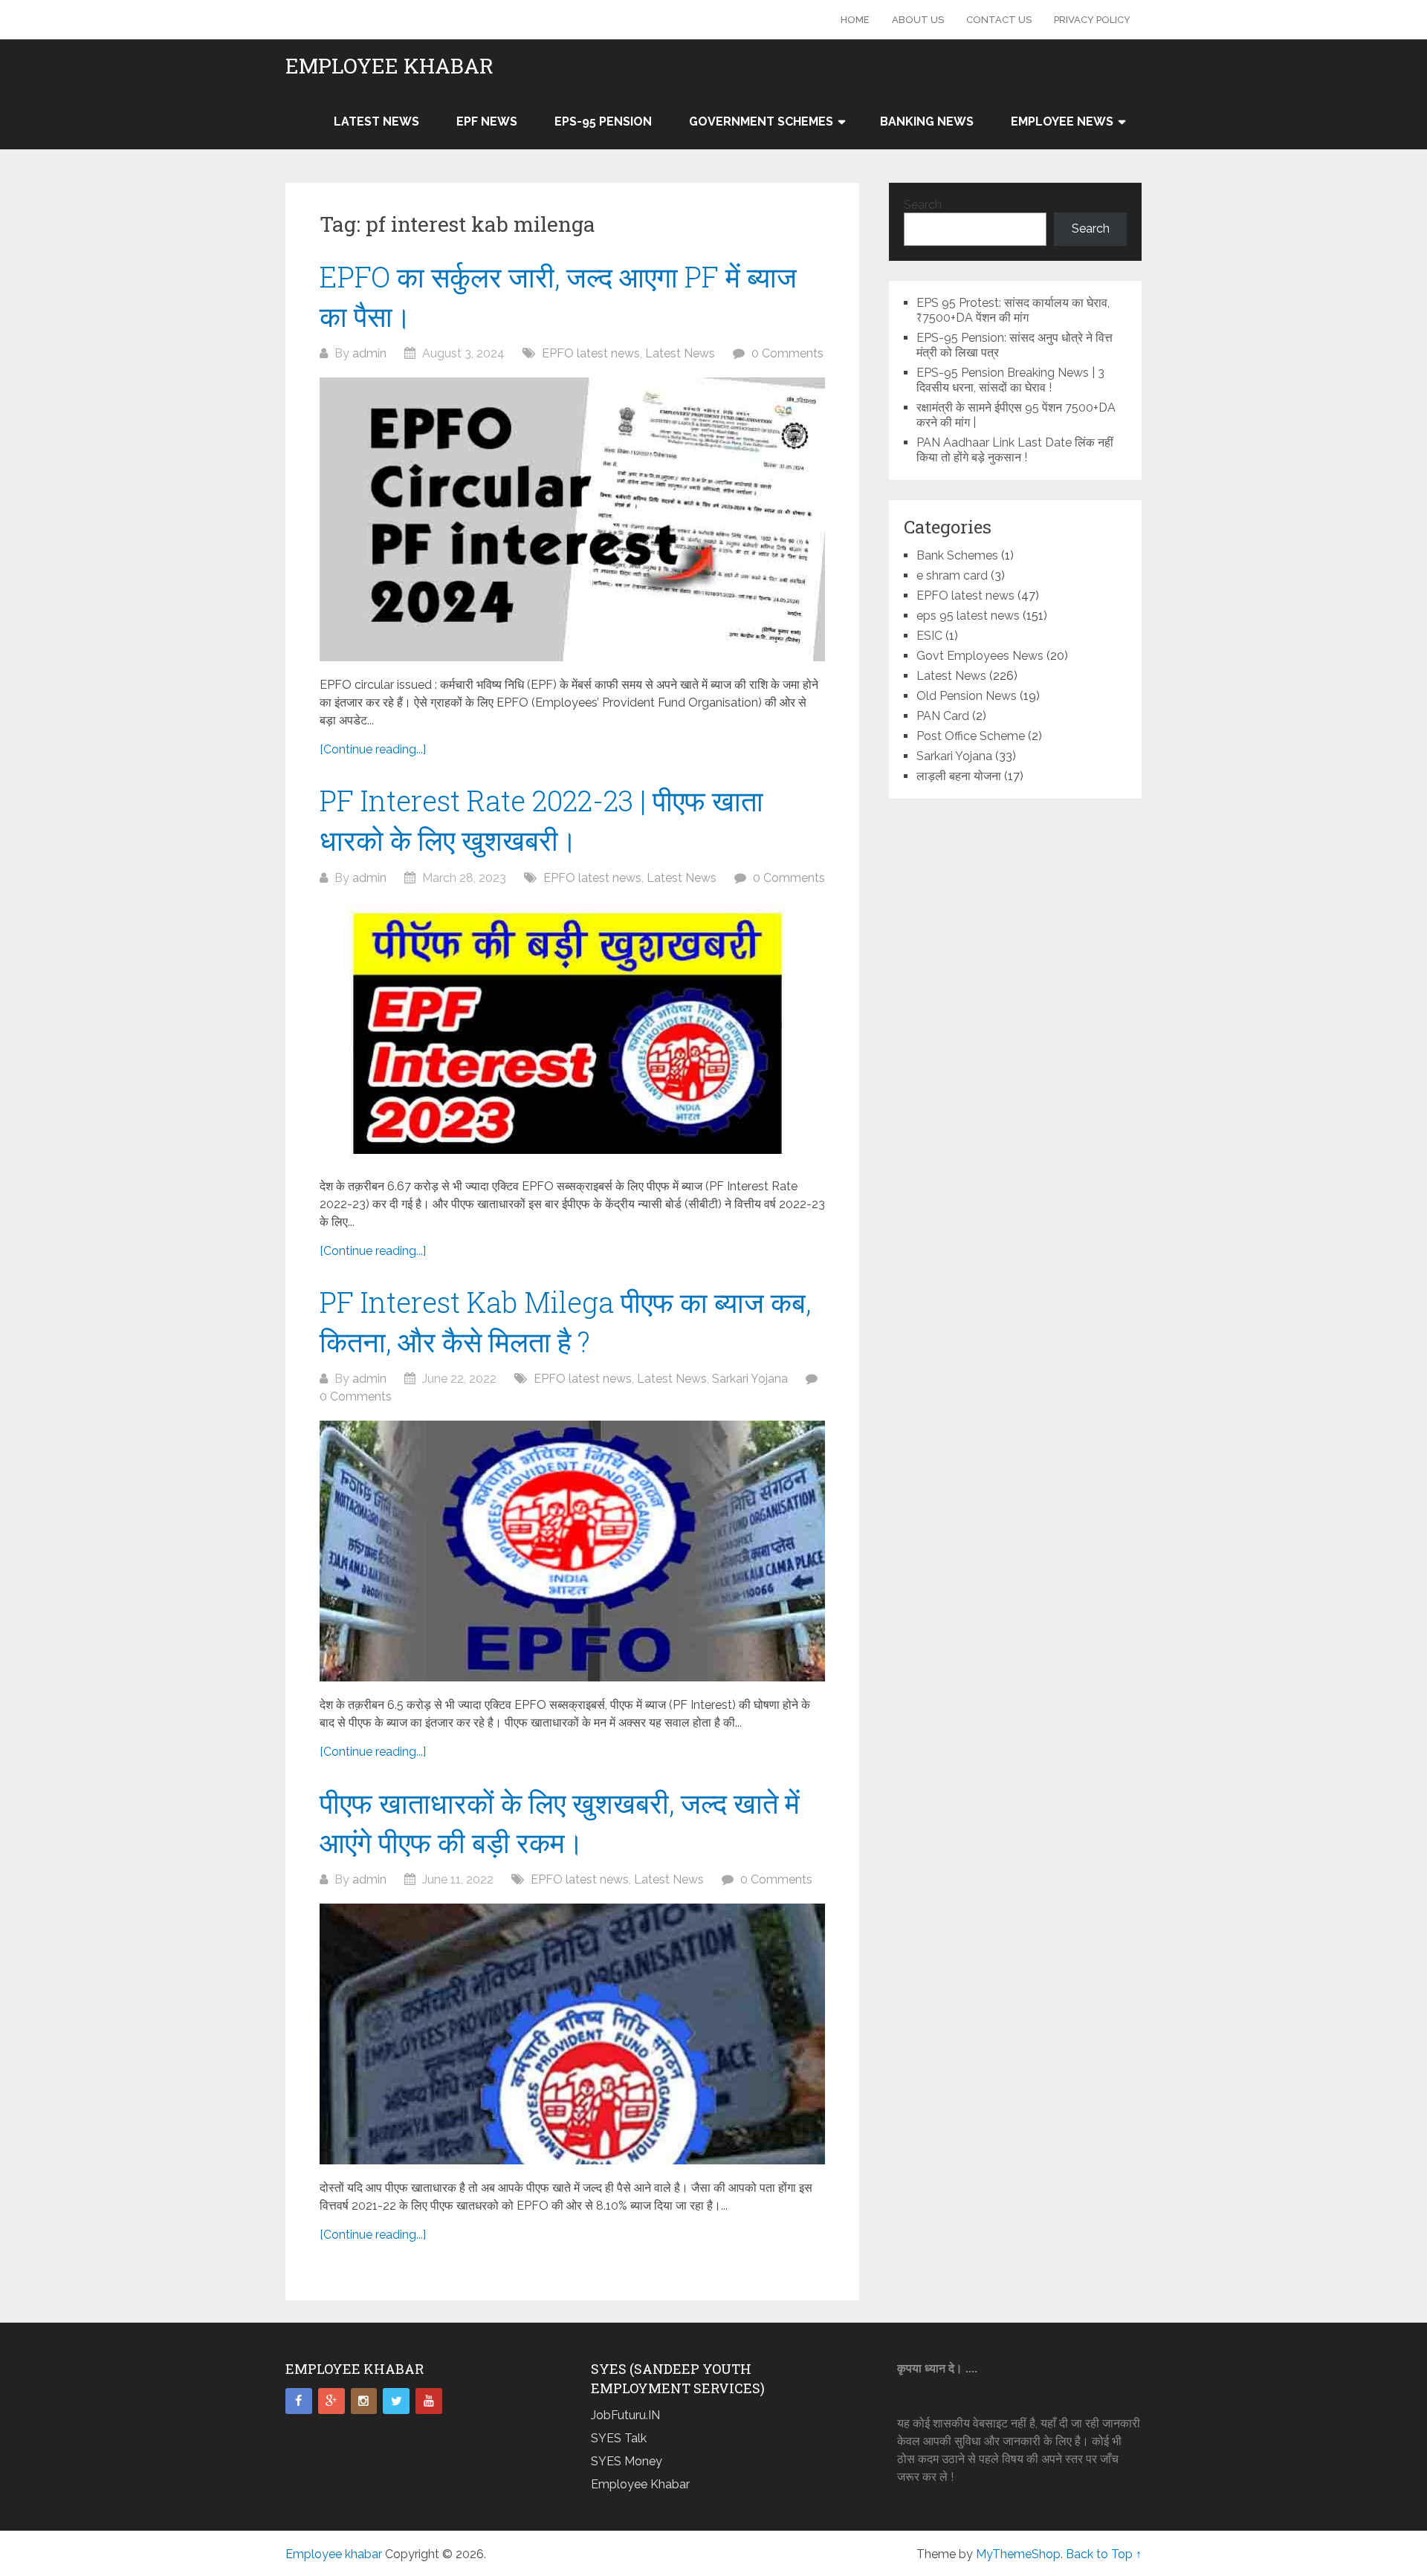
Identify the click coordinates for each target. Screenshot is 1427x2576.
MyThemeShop (1018, 2554)
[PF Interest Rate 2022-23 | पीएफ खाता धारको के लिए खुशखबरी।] (572, 1032)
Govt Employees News (980, 656)
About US (918, 20)
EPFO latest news (591, 353)
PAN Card (943, 716)
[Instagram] (364, 2401)
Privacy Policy (1092, 20)
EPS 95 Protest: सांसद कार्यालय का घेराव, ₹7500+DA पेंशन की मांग (1013, 310)
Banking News (927, 121)
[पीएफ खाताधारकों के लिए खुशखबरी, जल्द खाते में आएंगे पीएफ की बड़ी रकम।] (572, 2034)
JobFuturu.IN (625, 2415)
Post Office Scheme (971, 736)
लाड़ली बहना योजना (959, 776)
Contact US (999, 20)
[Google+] (331, 2401)
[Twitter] (396, 2401)
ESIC (929, 636)
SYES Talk (619, 2438)
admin (369, 353)
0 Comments (787, 353)
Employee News (1062, 121)
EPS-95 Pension (603, 121)
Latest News (376, 121)
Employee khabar (389, 66)
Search (923, 205)
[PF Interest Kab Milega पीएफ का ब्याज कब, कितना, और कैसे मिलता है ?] (572, 1551)
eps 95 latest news (968, 616)
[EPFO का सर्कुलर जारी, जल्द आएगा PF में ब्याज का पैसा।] (572, 519)
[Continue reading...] (373, 749)
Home (855, 20)
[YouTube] (429, 2401)
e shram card (952, 575)
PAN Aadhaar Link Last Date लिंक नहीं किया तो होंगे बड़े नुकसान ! (1015, 450)
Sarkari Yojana (750, 1379)
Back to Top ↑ (1104, 2554)
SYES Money (627, 2461)
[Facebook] (299, 2401)
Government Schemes (761, 121)
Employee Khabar (640, 2484)
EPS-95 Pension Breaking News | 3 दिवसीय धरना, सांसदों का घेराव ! (1010, 380)
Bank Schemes (957, 555)
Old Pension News (967, 696)
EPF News (487, 121)
